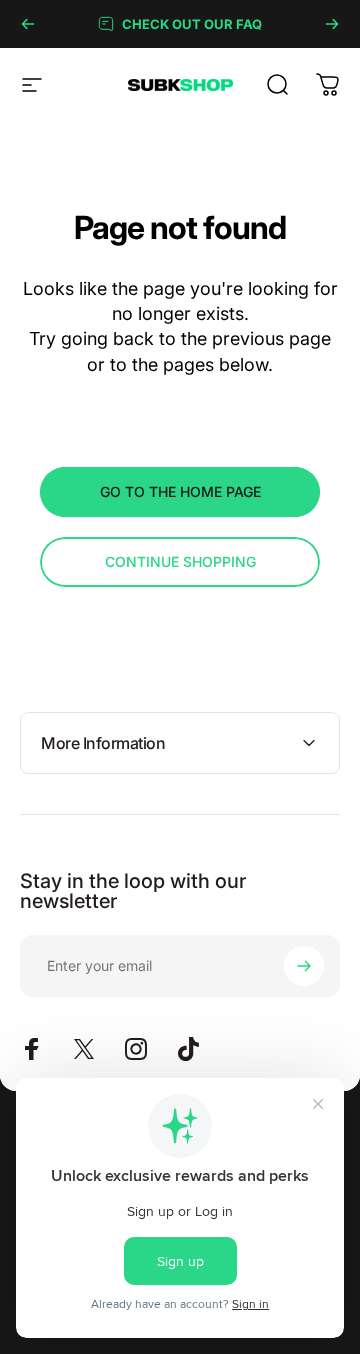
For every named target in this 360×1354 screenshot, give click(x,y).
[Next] (332, 24)
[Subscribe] (304, 966)
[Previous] (28, 24)
